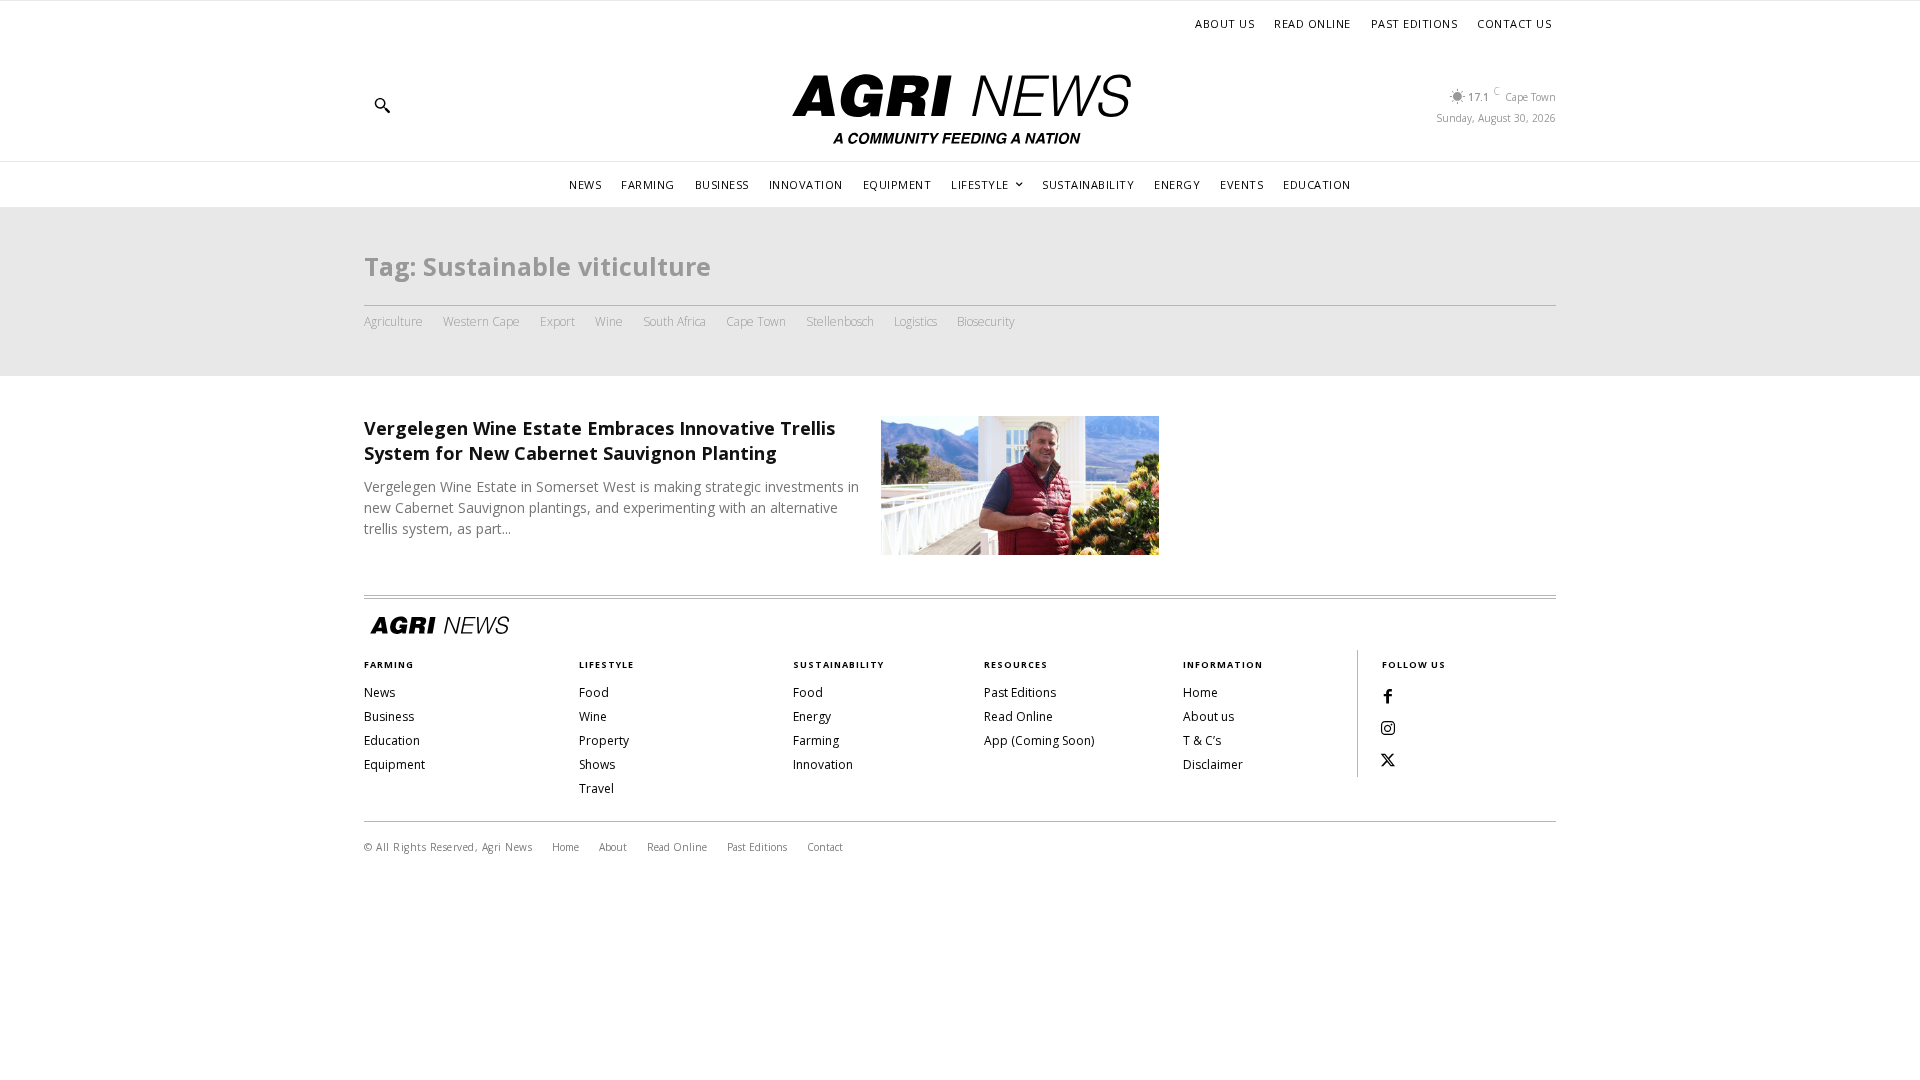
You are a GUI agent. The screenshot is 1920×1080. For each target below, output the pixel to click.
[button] (382, 105)
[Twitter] (1388, 761)
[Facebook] (1388, 697)
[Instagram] (1388, 729)
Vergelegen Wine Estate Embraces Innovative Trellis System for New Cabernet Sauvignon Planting (599, 440)
